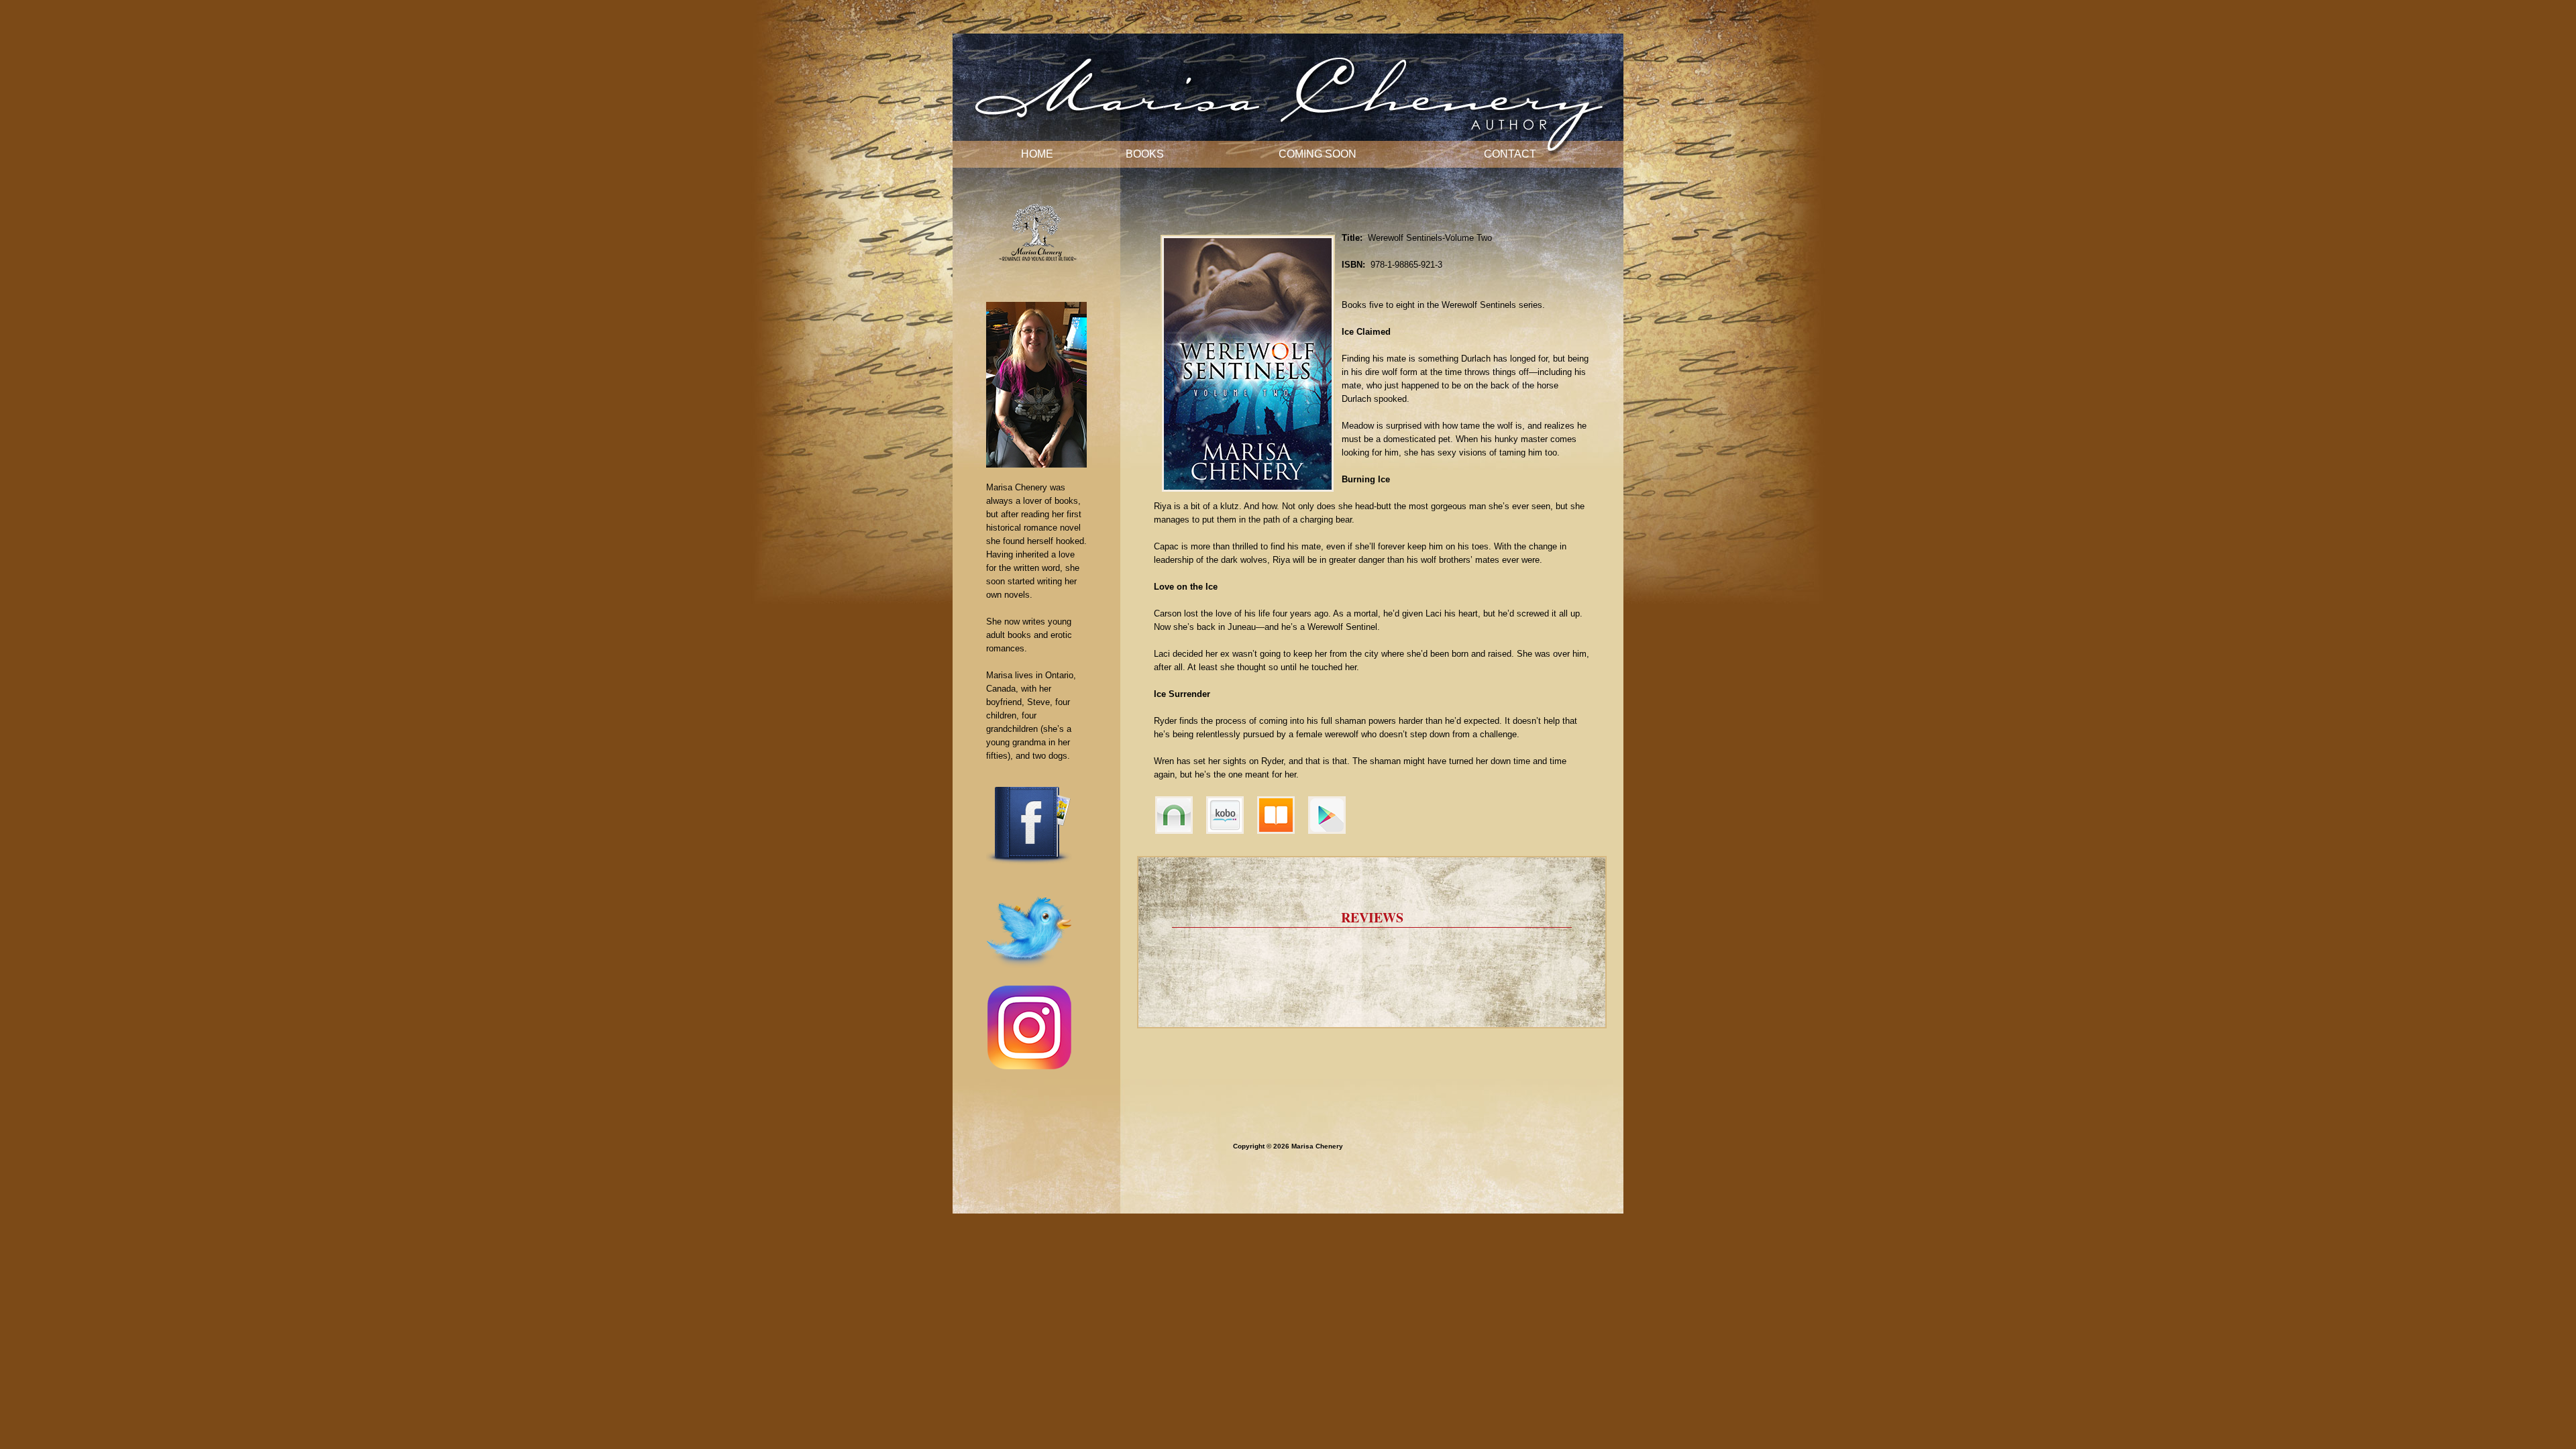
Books (1145, 154)
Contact (1510, 154)
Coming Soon (1318, 154)
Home (1037, 154)
